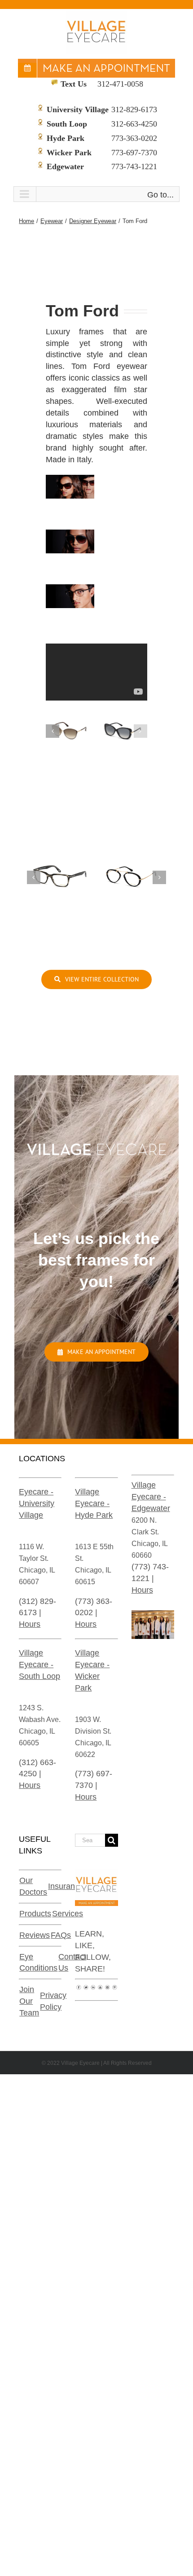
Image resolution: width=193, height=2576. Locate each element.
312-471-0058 (120, 84)
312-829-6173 (134, 110)
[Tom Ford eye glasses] (60, 857)
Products (35, 1914)
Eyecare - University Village (37, 1503)
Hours (30, 1624)
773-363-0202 (134, 138)
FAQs (61, 1935)
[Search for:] (90, 1840)
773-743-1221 (134, 166)
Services (68, 1914)
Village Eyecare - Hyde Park (94, 1503)
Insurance (66, 1886)
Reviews (35, 1935)
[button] (53, 731)
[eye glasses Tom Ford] (133, 857)
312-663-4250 (134, 124)
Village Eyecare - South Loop (39, 1665)
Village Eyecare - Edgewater (151, 1497)
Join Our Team (29, 2001)
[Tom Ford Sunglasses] (70, 718)
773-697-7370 (134, 153)
